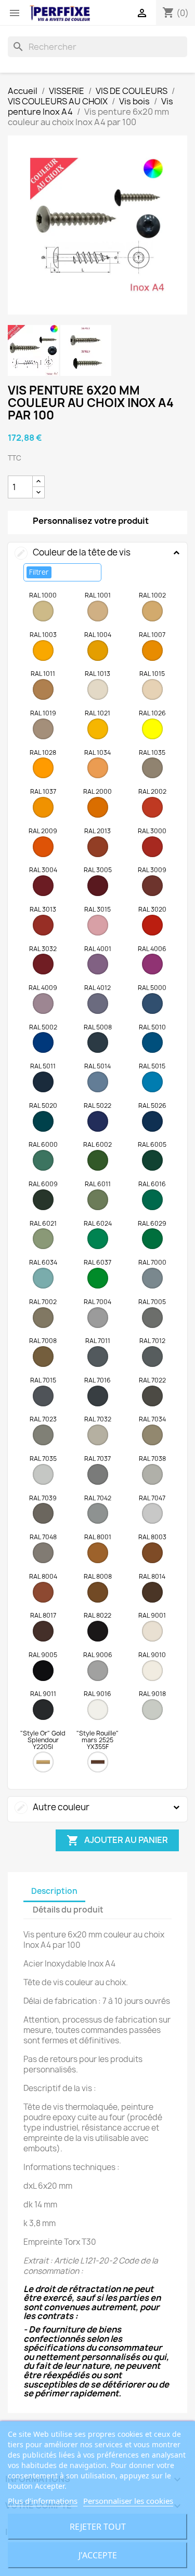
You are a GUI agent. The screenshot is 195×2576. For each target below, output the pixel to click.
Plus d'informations (43, 2501)
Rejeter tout (98, 2527)
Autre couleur (53, 1807)
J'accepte (98, 2555)
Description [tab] (54, 1891)
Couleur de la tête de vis (73, 552)
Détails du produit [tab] (68, 1910)
